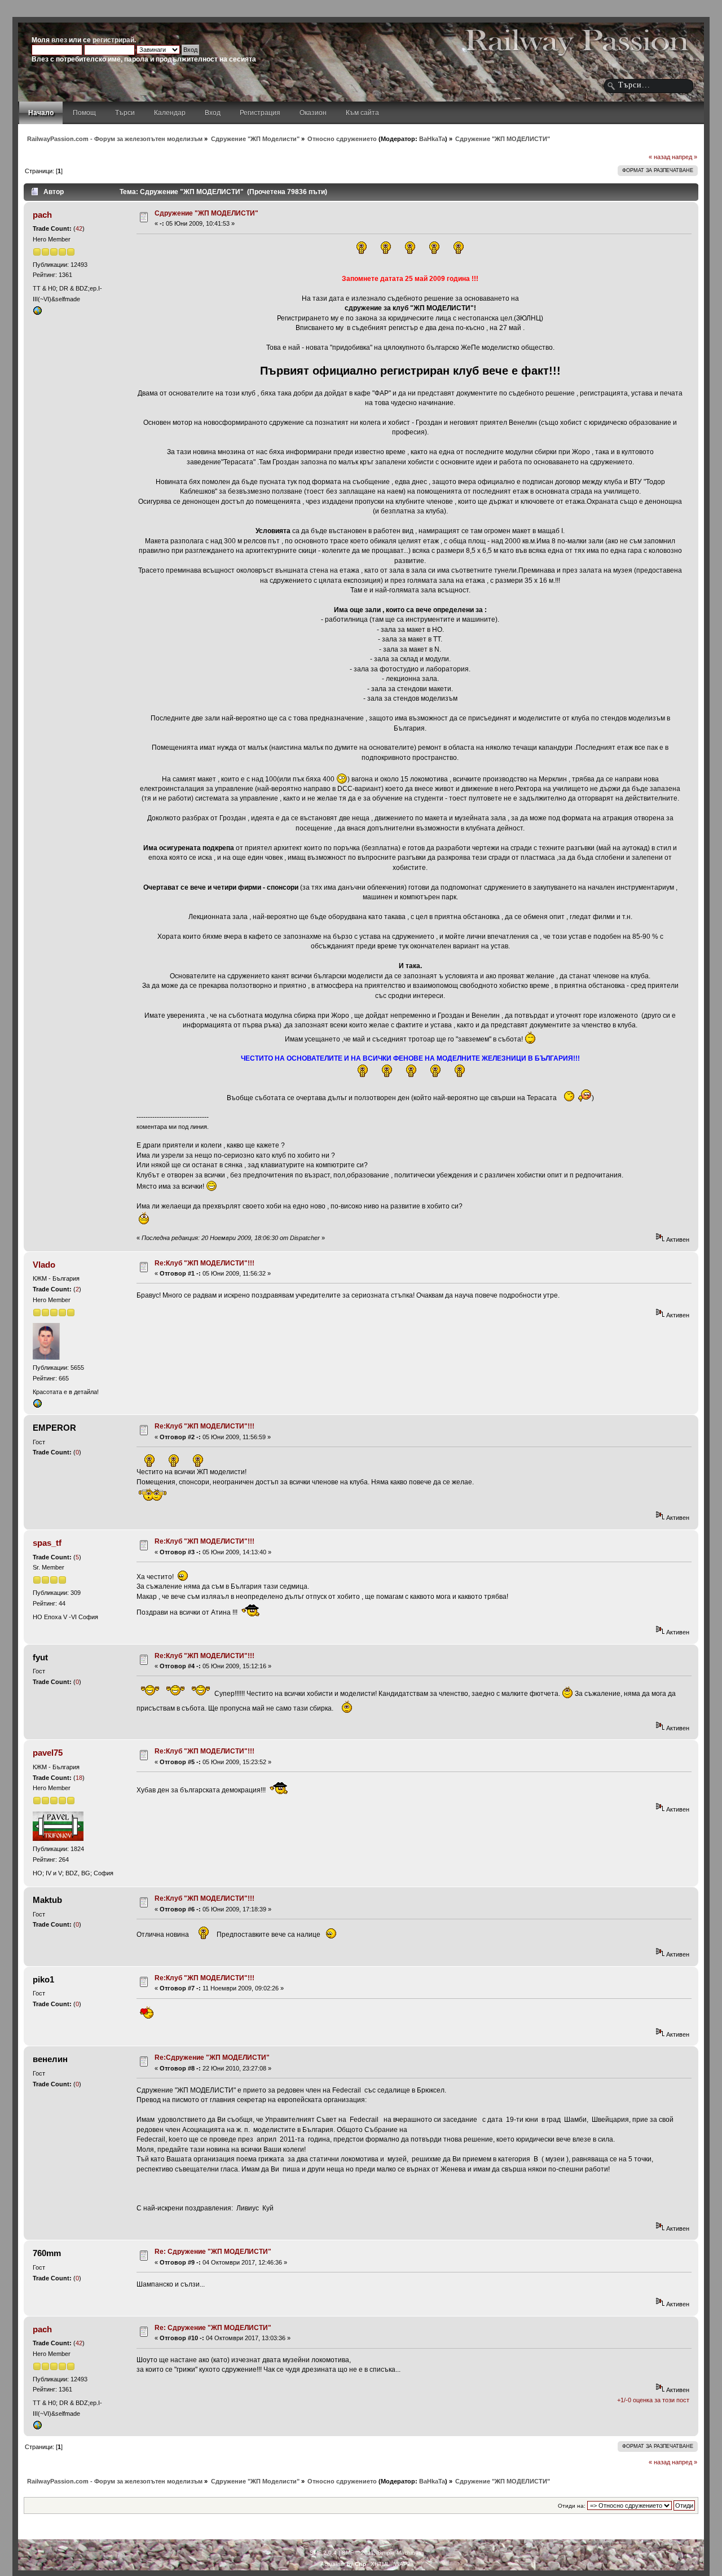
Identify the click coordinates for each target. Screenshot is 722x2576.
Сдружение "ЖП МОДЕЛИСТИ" (206, 213)
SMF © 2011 (358, 2553)
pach (42, 215)
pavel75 (48, 1753)
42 (79, 228)
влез (59, 40)
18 (79, 1778)
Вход (213, 113)
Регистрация (260, 113)
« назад (659, 157)
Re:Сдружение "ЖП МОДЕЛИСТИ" (212, 2058)
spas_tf (47, 1543)
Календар (170, 113)
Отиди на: (572, 2506)
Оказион (313, 113)
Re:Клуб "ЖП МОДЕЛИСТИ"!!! (204, 1263)
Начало (41, 113)
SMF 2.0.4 (323, 2553)
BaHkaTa (432, 139)
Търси (125, 113)
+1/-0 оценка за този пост (653, 2400)
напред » (684, 157)
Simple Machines (399, 2553)
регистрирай (113, 40)
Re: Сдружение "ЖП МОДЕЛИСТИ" (213, 2252)
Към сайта (362, 113)
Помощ (84, 113)
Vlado (44, 1265)
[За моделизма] (37, 313)
